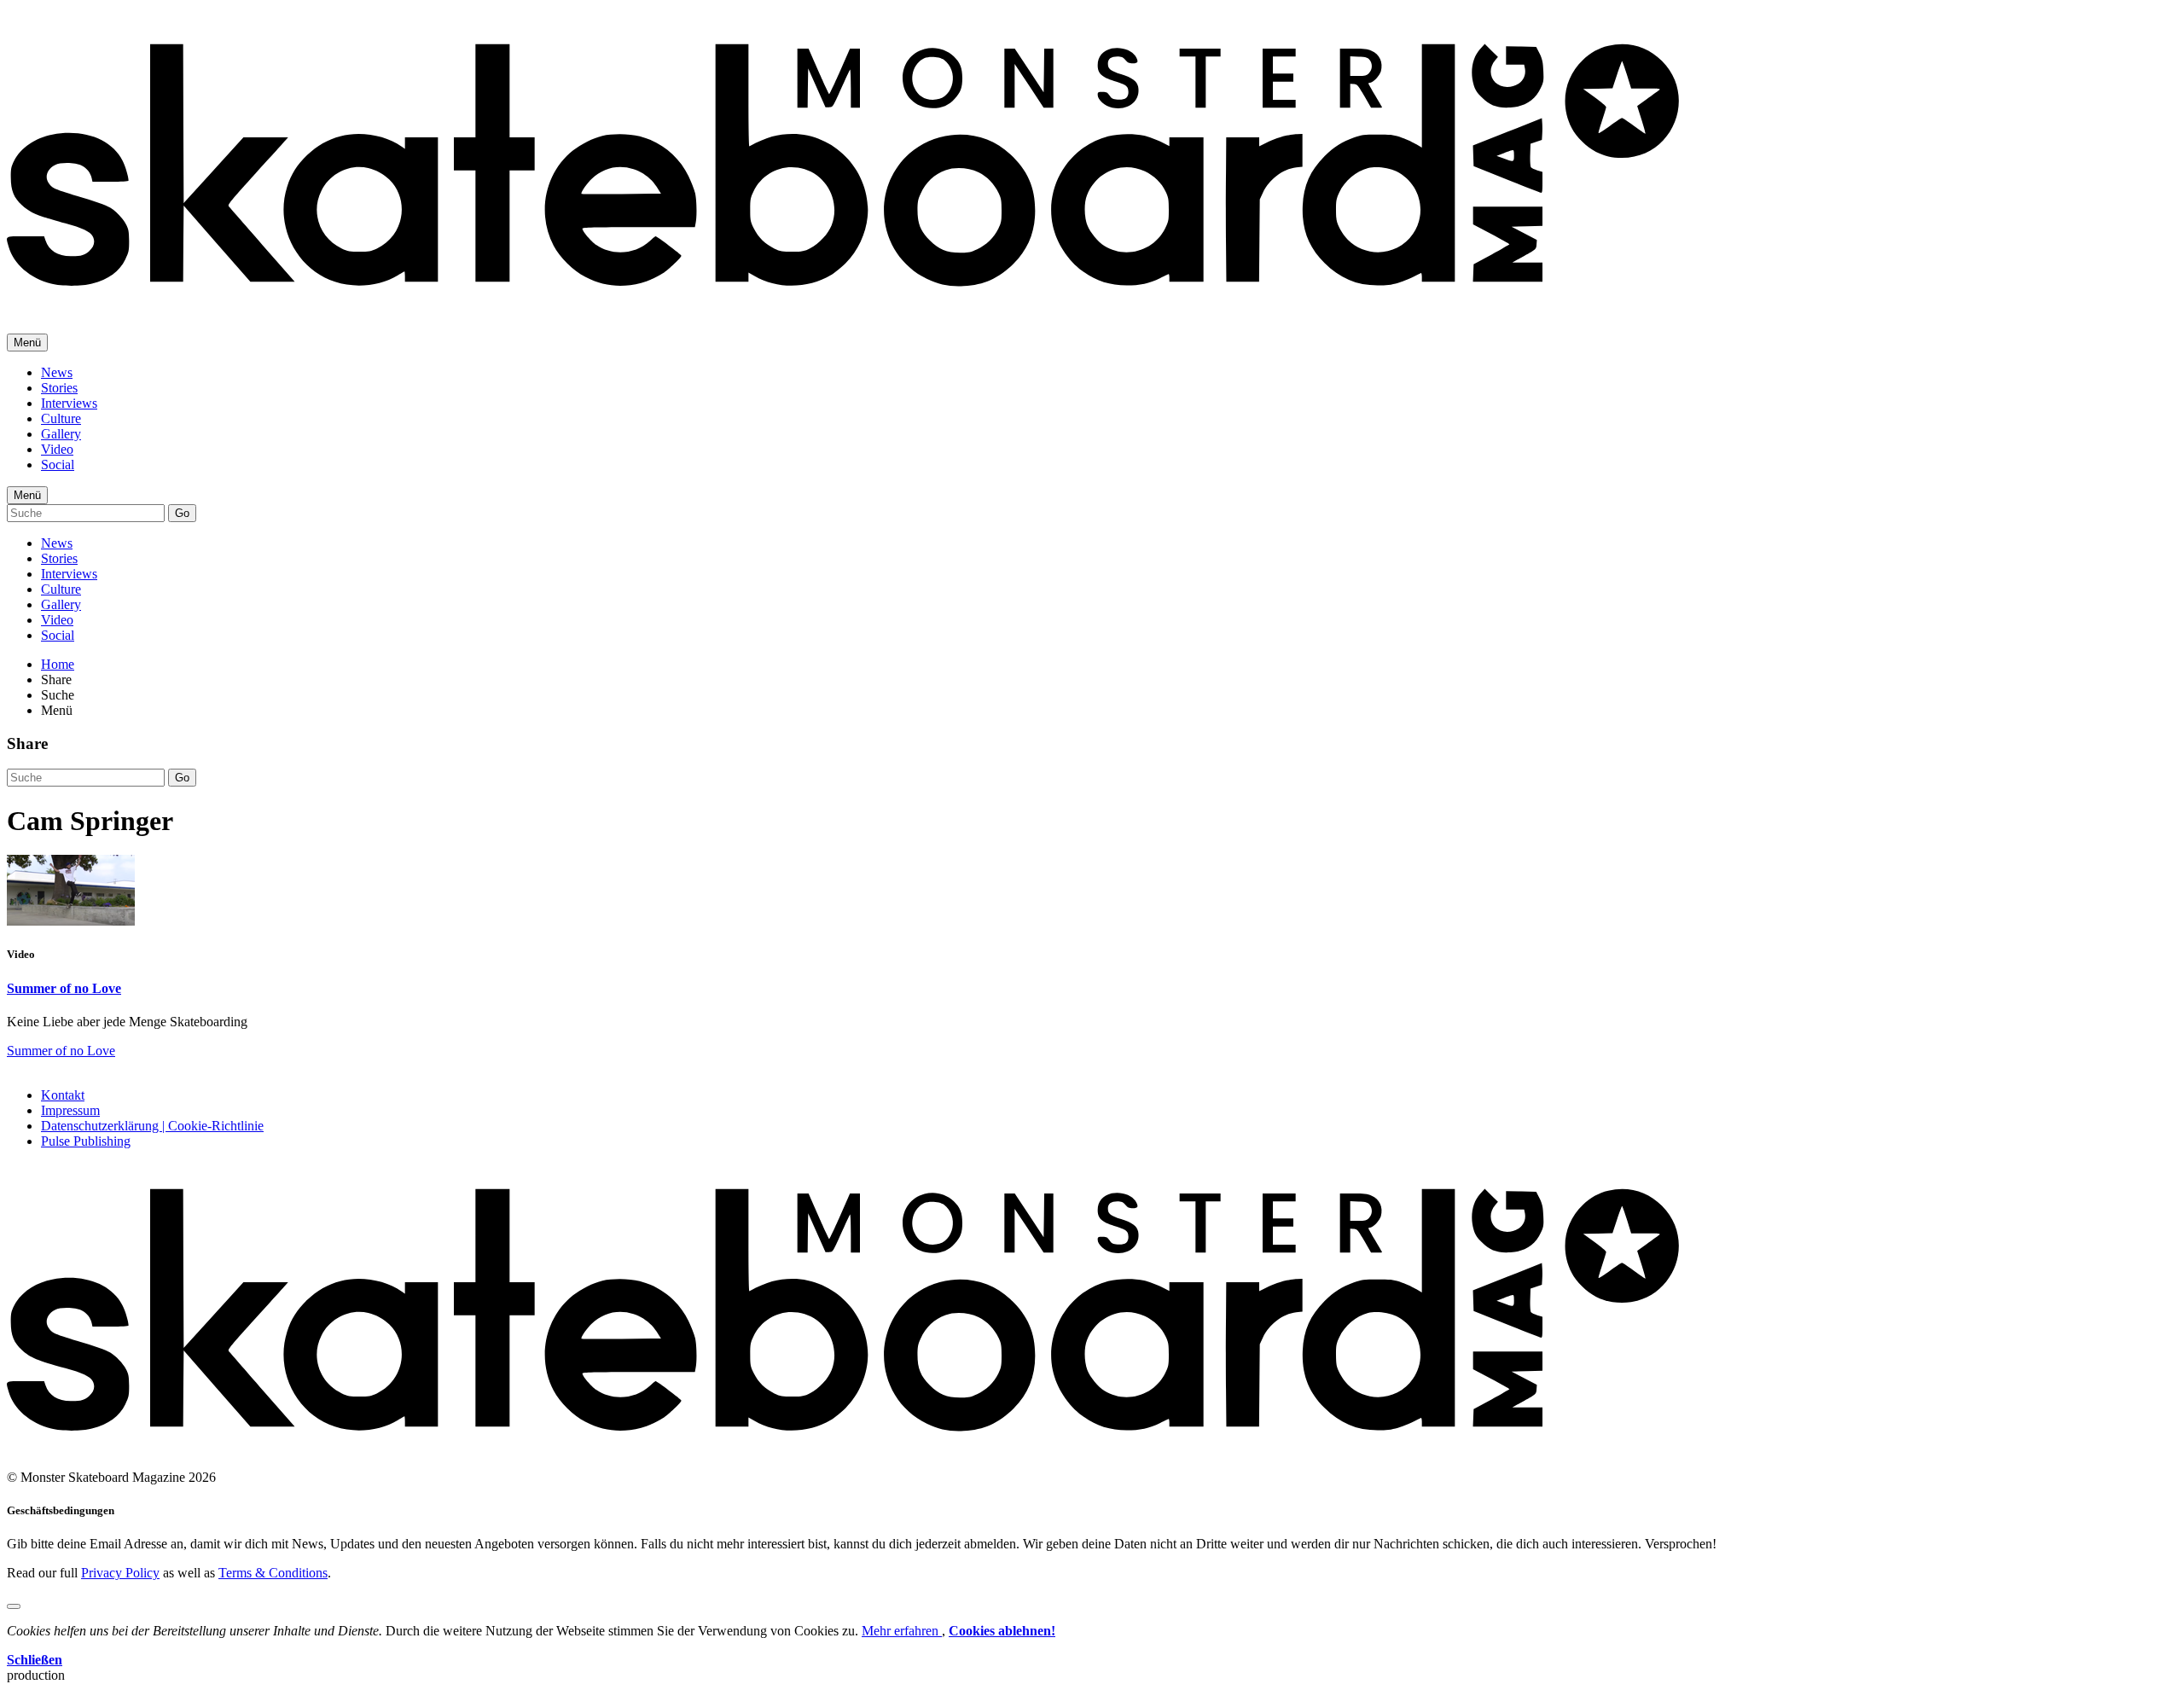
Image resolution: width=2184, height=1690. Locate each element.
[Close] (14, 1606)
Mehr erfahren (902, 1631)
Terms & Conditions (273, 1573)
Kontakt (63, 1095)
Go (182, 513)
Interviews (69, 403)
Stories (59, 388)
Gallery (61, 434)
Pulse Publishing (86, 1141)
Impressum (70, 1110)
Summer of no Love (64, 988)
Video (57, 449)
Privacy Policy (120, 1573)
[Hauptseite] (843, 299)
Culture (61, 418)
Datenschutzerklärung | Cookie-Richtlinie (152, 1126)
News (57, 372)
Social (58, 465)
